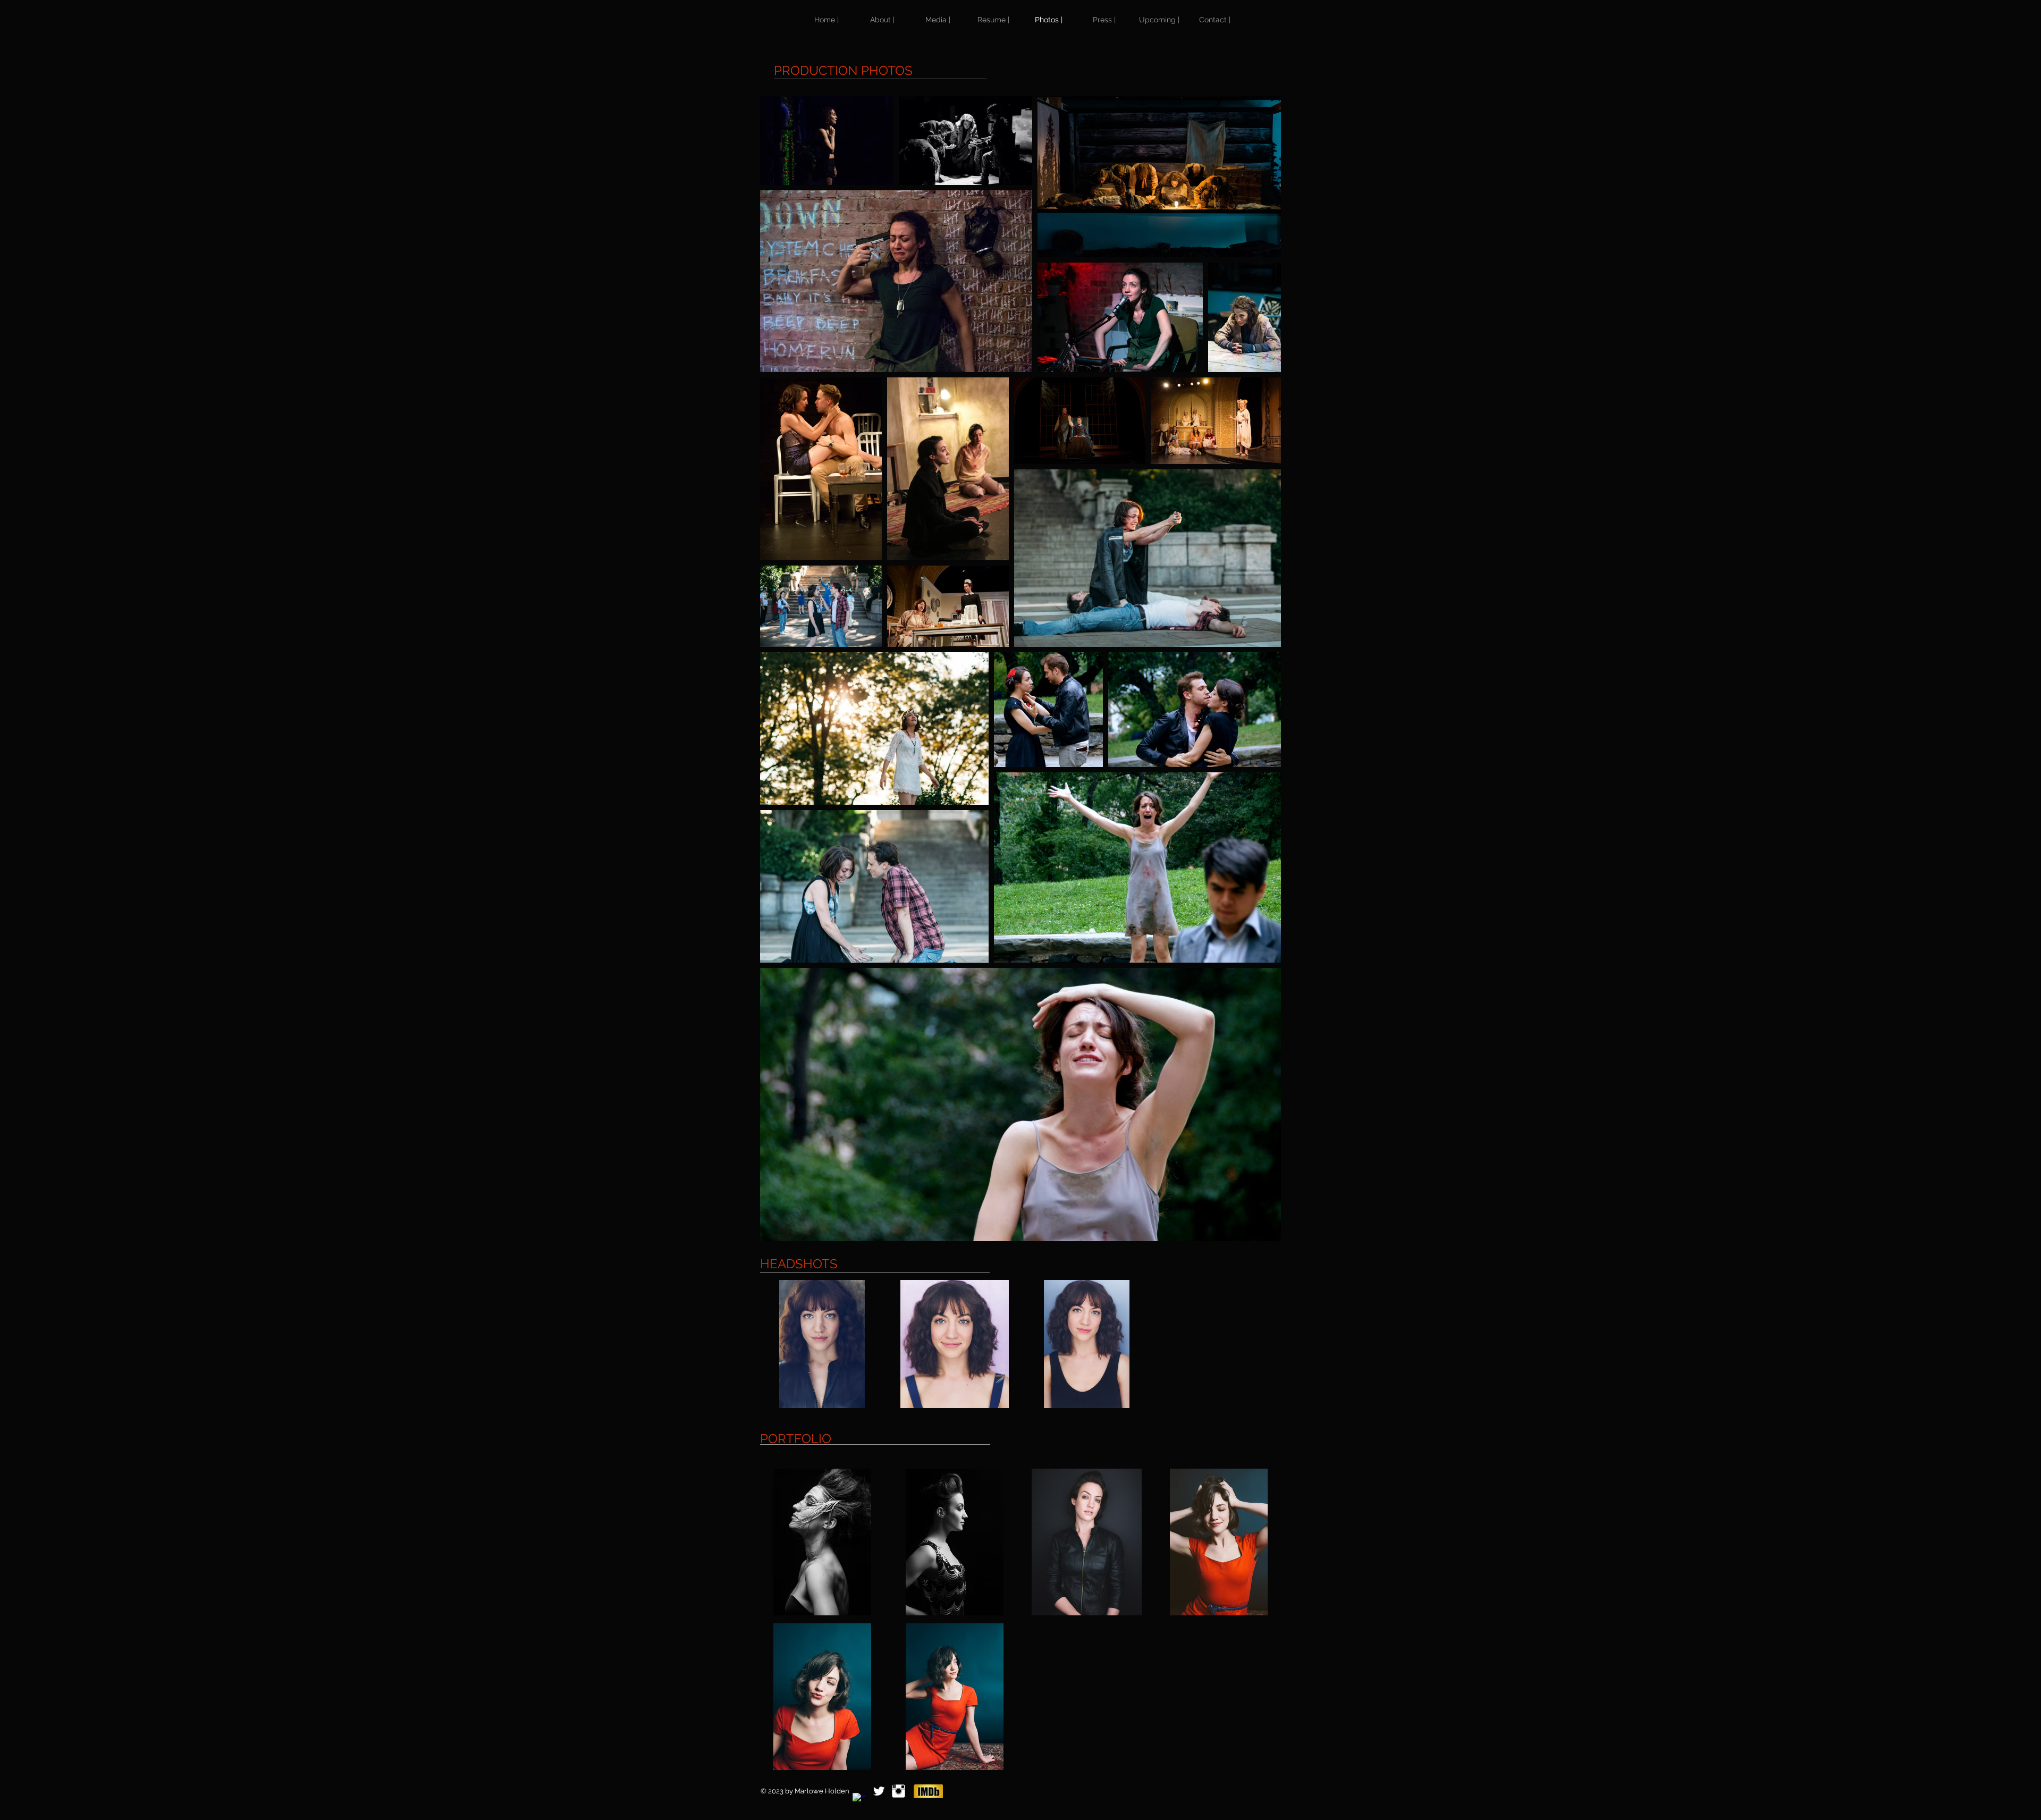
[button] (822, 1344)
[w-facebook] (859, 1800)
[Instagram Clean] (899, 1791)
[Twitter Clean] (879, 1791)
